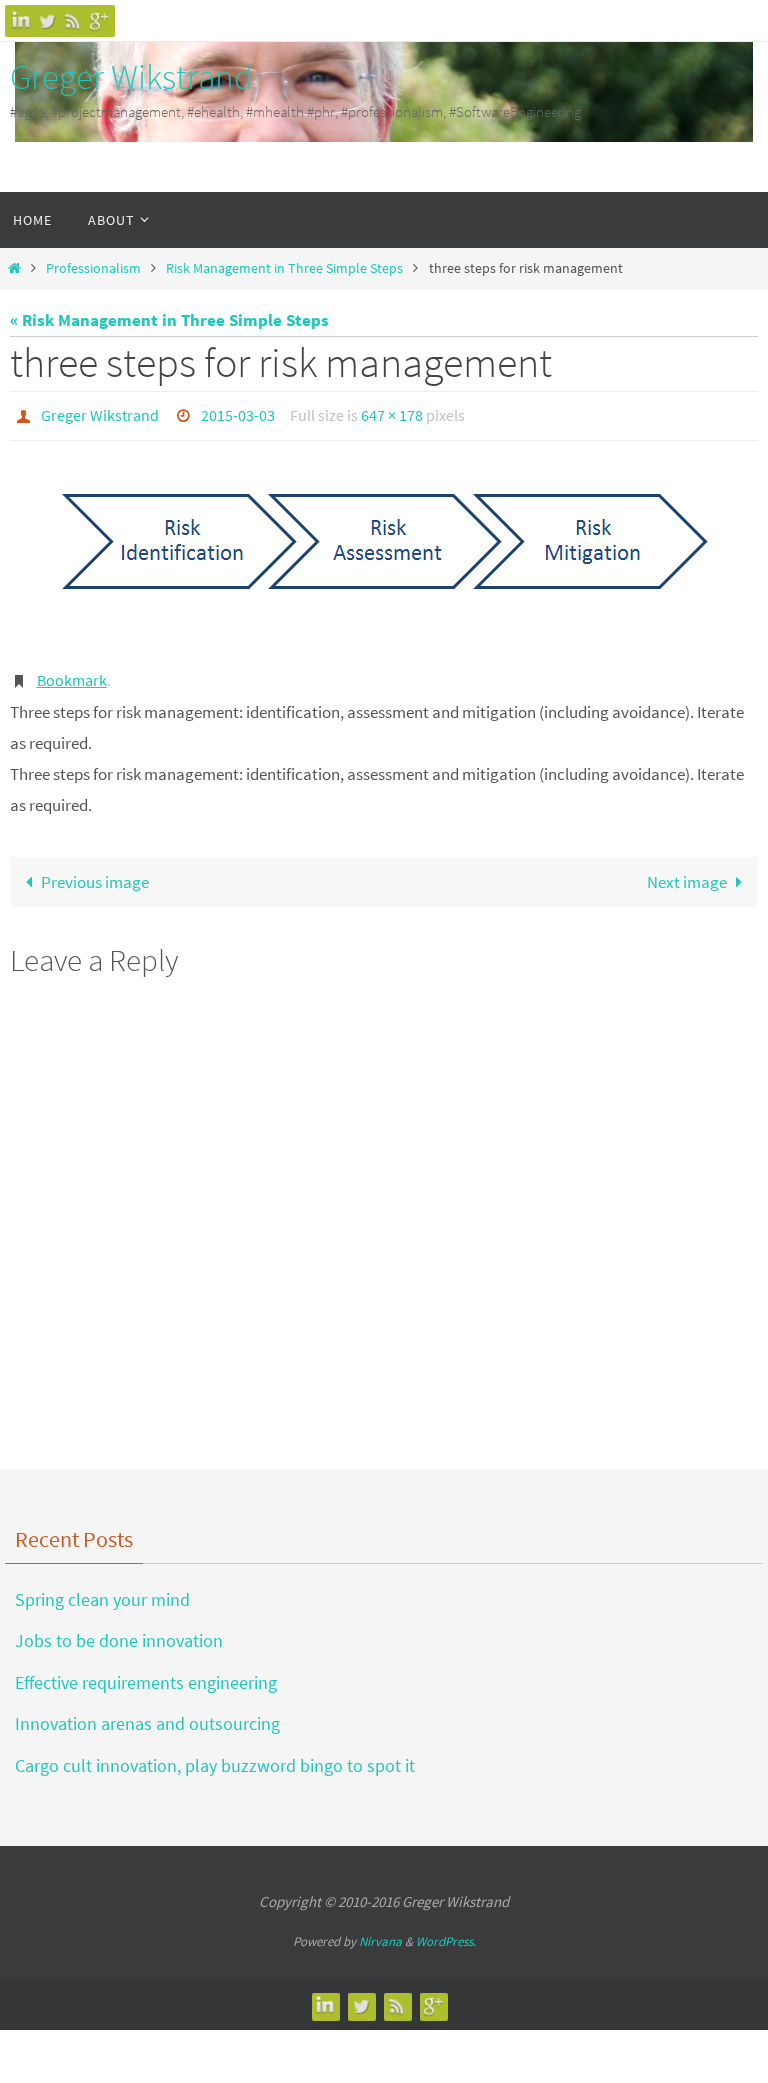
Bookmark (72, 672)
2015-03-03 (238, 413)
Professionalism (93, 268)
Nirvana (380, 1931)
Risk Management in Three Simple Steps (284, 268)
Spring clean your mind (102, 1589)
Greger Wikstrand (131, 77)
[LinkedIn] (21, 20)
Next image (687, 871)
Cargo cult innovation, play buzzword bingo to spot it (215, 1754)
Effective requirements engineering (146, 1671)
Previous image (95, 871)
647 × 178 (392, 413)
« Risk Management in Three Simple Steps (169, 320)
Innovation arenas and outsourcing (147, 1713)
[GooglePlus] (99, 20)
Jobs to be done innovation (119, 1630)
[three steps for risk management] (384, 552)
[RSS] (73, 20)
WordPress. (446, 1931)
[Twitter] (47, 20)
